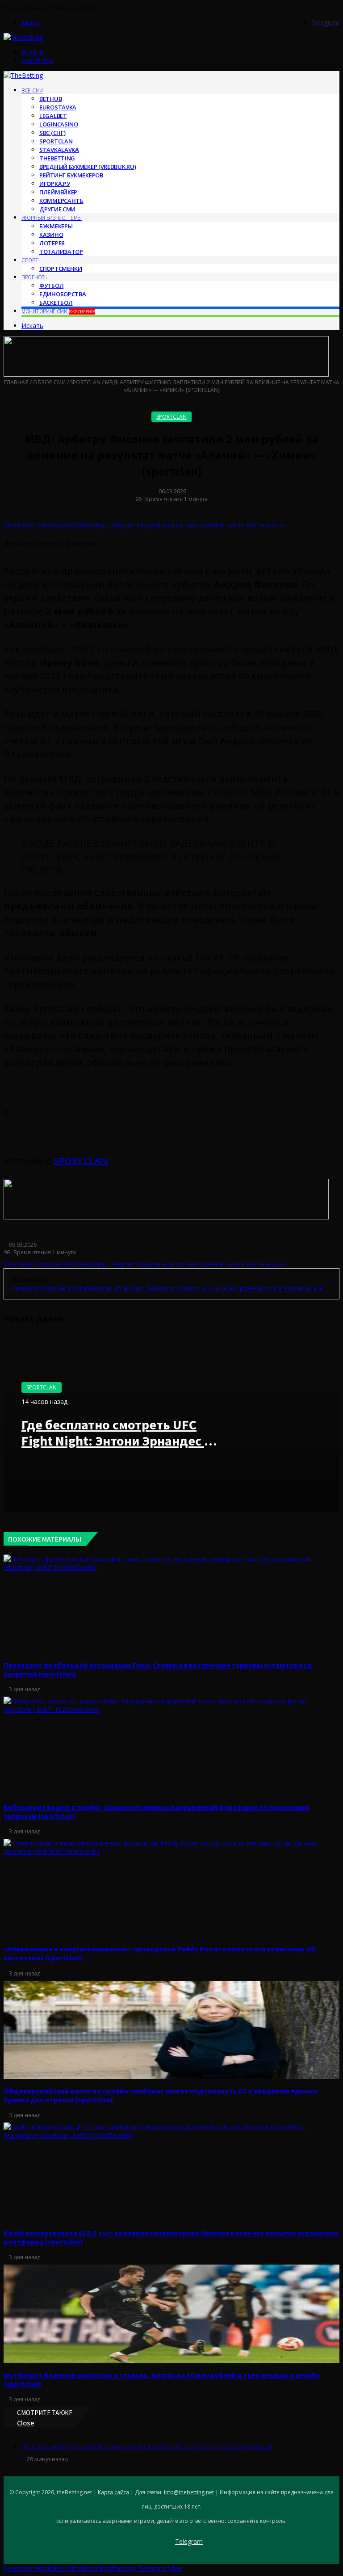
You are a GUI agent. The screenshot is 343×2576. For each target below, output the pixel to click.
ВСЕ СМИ (32, 90)
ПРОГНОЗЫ (35, 277)
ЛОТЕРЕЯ (52, 243)
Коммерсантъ (61, 201)
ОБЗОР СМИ (49, 382)
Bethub (50, 99)
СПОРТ (30, 260)
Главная (16, 382)
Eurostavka (58, 107)
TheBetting (57, 158)
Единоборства (63, 294)
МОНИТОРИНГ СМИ (58, 311)
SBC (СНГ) (52, 133)
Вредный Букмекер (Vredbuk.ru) (88, 167)
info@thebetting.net (189, 2492)
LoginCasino (59, 124)
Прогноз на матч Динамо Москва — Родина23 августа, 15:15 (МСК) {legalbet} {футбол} (147, 2447)
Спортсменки (61, 269)
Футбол (51, 286)
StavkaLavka (59, 150)
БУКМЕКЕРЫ (56, 226)
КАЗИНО (51, 235)
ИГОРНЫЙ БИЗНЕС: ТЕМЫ (52, 218)
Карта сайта (113, 2492)
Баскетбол (56, 303)
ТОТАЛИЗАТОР (61, 252)
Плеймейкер (58, 192)
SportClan (56, 141)
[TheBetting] (23, 37)
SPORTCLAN (81, 1161)
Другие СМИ (57, 209)
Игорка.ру (54, 184)
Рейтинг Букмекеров (71, 175)
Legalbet (53, 116)
